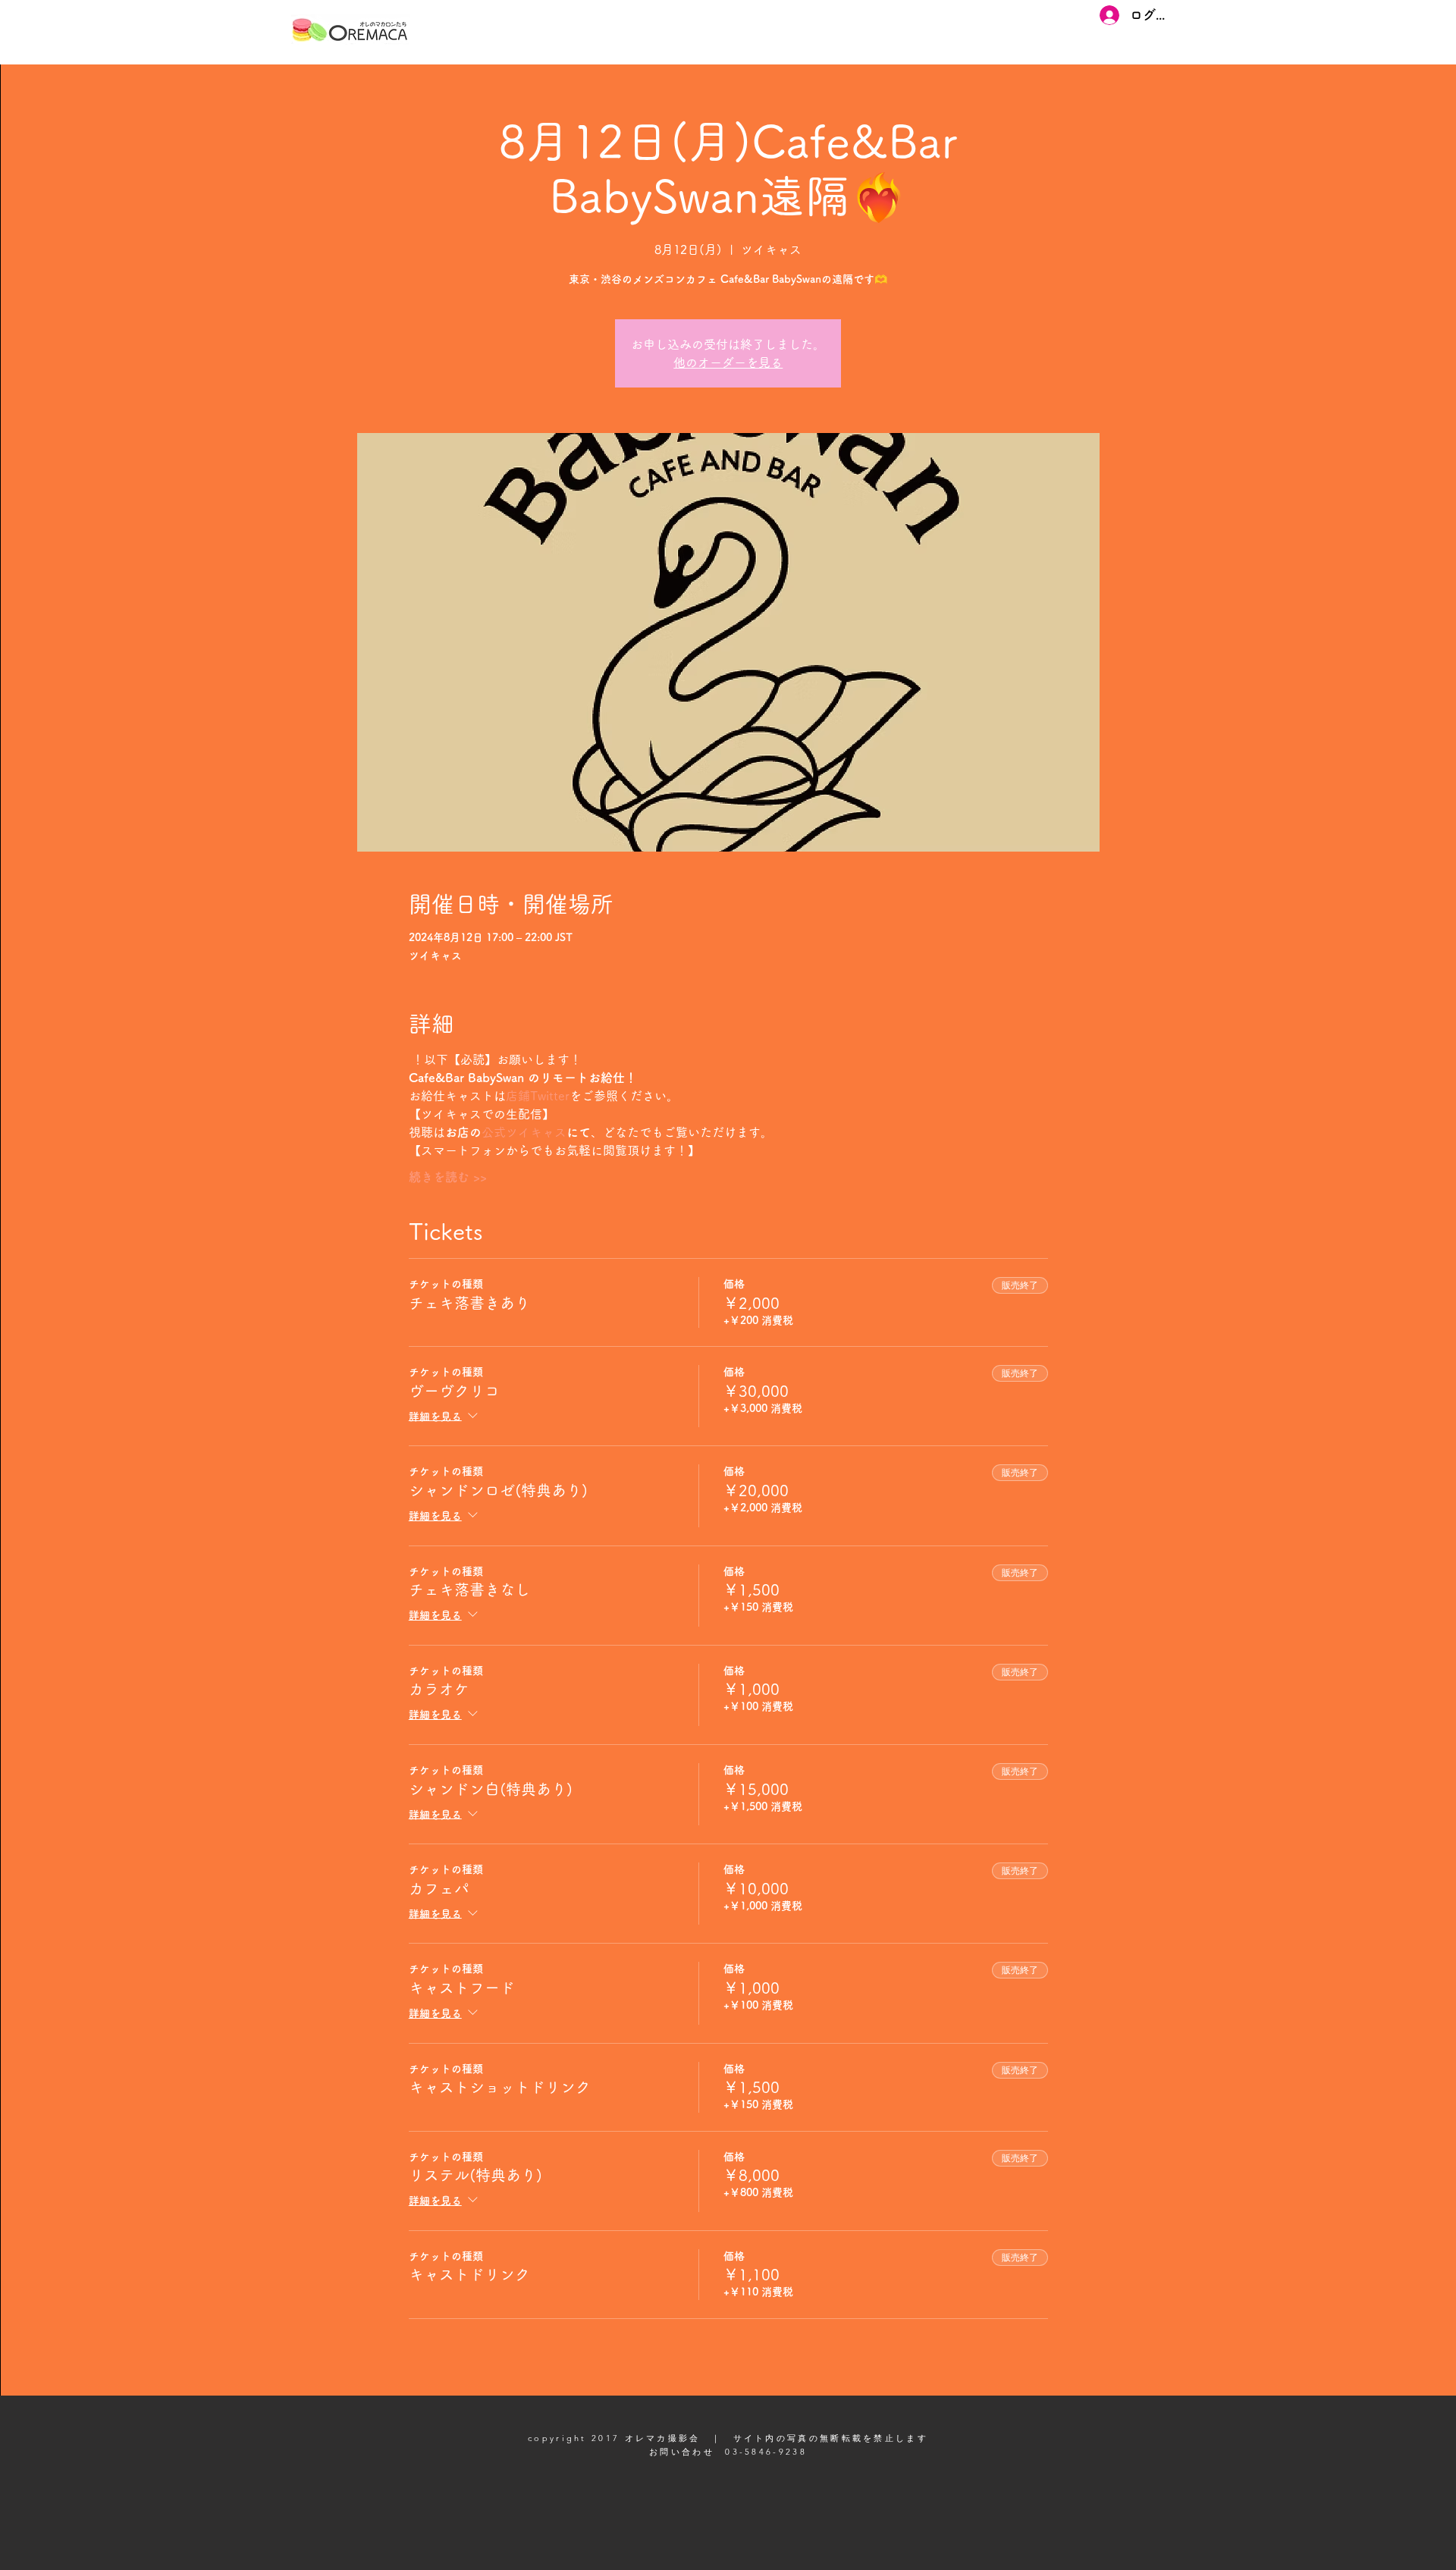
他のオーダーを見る (728, 362)
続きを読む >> (448, 1177)
